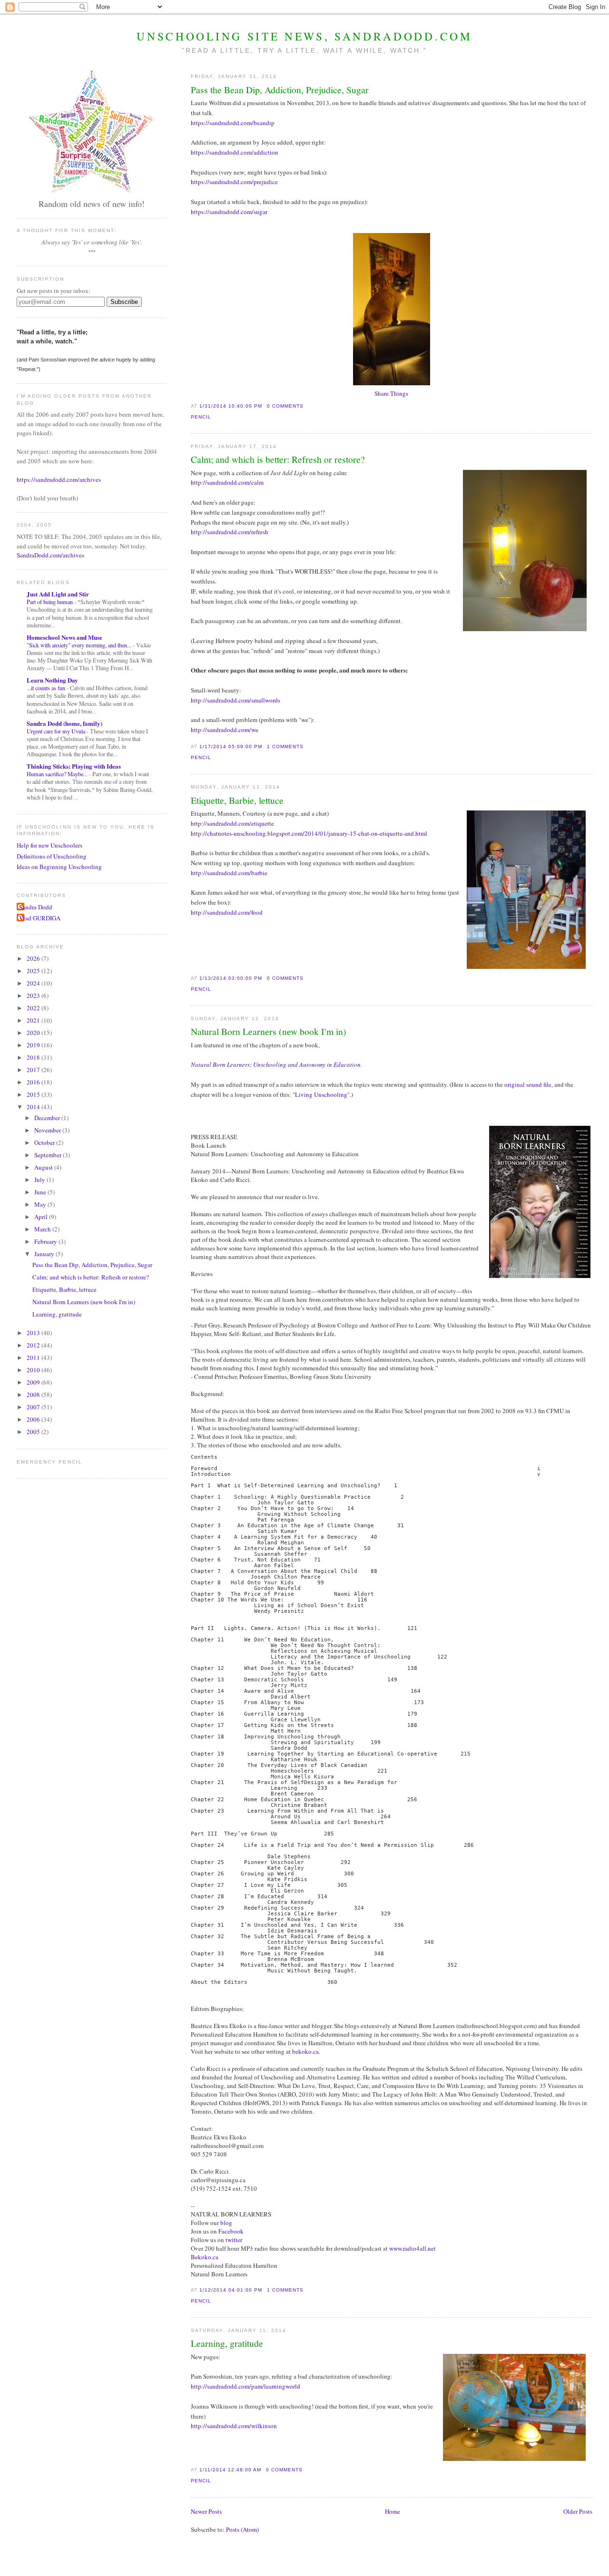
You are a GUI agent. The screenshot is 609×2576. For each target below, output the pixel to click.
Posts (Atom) (242, 2529)
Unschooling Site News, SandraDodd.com (304, 36)
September (49, 1155)
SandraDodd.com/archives (50, 555)
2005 (34, 1432)
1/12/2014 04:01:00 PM (231, 2290)
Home (393, 2511)
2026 (34, 958)
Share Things (391, 393)
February (46, 1241)
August (44, 1167)
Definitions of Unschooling (52, 856)
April (42, 1217)
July (40, 1180)
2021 (34, 1020)
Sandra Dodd (36, 907)
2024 (34, 983)
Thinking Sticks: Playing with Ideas (74, 766)
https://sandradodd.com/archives (59, 479)
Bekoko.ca (205, 2257)
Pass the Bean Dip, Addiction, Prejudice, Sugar (280, 89)
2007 (34, 1407)
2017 (34, 1070)
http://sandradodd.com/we (225, 730)
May (41, 1204)
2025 (34, 971)
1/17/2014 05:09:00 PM (231, 746)
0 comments (285, 406)
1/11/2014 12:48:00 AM (230, 2470)
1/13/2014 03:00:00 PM (231, 978)
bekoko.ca (305, 2051)
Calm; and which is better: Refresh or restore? (278, 459)
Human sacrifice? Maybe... (58, 774)
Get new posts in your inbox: (54, 291)
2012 (34, 1345)
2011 (34, 1357)
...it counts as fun (47, 688)
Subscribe (124, 302)
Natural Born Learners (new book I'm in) (269, 1031)
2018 (34, 1057)
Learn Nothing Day (52, 680)
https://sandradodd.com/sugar (229, 212)
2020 (34, 1033)
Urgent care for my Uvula (57, 731)
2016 (34, 1082)
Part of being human (50, 602)
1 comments (285, 746)
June (41, 1192)
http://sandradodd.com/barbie (229, 873)
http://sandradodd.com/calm (227, 482)
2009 (34, 1382)
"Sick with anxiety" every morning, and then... (80, 645)
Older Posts (578, 2511)
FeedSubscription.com (62, 313)
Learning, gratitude (227, 2343)
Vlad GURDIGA (40, 918)
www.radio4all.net (413, 2248)
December (48, 1118)
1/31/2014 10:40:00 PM (231, 406)
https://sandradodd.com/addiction (235, 152)
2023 (34, 995)
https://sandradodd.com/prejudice (234, 182)
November (48, 1130)
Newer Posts (206, 2511)
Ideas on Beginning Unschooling (59, 867)
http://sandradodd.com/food (227, 912)
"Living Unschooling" (321, 1094)
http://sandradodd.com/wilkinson (234, 2426)
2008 (34, 1395)
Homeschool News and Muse (64, 637)
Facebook (231, 2231)
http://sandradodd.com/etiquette (232, 823)
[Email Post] (306, 406)
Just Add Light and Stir (58, 594)
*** (92, 252)
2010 (34, 1370)
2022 (34, 1008)
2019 (34, 1045)
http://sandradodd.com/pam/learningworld (246, 2386)
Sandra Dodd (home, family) (64, 723)
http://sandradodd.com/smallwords (236, 700)
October (45, 1142)
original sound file (528, 1084)
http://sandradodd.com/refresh (230, 532)
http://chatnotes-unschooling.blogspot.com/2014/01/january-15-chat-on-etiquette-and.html (309, 833)
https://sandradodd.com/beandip (233, 123)
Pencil (201, 417)
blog (226, 2223)
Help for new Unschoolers (49, 845)
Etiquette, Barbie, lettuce (237, 800)
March (43, 1229)
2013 (34, 1333)
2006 (34, 1419)
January (45, 1254)
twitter (234, 2240)
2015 (34, 1094)
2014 (34, 1107)
